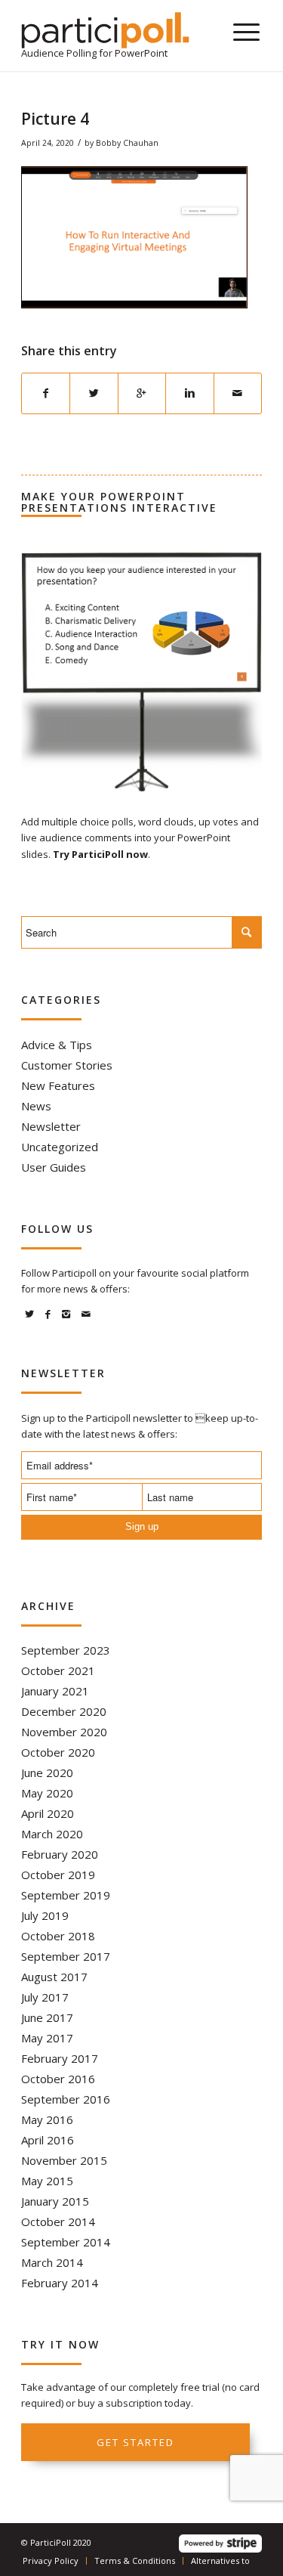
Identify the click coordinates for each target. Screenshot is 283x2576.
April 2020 (48, 1813)
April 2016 (48, 2140)
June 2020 (47, 1773)
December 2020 (64, 1711)
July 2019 (45, 1915)
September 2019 (66, 1895)
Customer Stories (67, 1065)
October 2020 (58, 1752)
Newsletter (51, 1126)
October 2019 (58, 1875)
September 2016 (66, 2099)
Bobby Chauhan (127, 143)
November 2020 (64, 1732)
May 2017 (47, 2038)
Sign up (142, 1526)
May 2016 (47, 2119)
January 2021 (55, 1691)
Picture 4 (55, 119)
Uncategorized (60, 1147)
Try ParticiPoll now (100, 854)
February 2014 (60, 2283)
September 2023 (66, 1650)
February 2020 (60, 1854)
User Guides (54, 1167)
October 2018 (58, 1936)
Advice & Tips (57, 1045)
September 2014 (66, 2242)
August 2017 (54, 1977)
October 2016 (58, 2079)
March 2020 (52, 1834)
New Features (58, 1085)
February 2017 (60, 2058)
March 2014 (52, 2262)
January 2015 (55, 2201)
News (36, 1106)
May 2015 (47, 2181)
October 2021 (58, 1670)
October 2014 (58, 2221)
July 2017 (45, 1997)
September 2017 (66, 1956)
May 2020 (47, 1793)
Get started (135, 2442)
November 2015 (64, 2160)
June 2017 (47, 2017)
